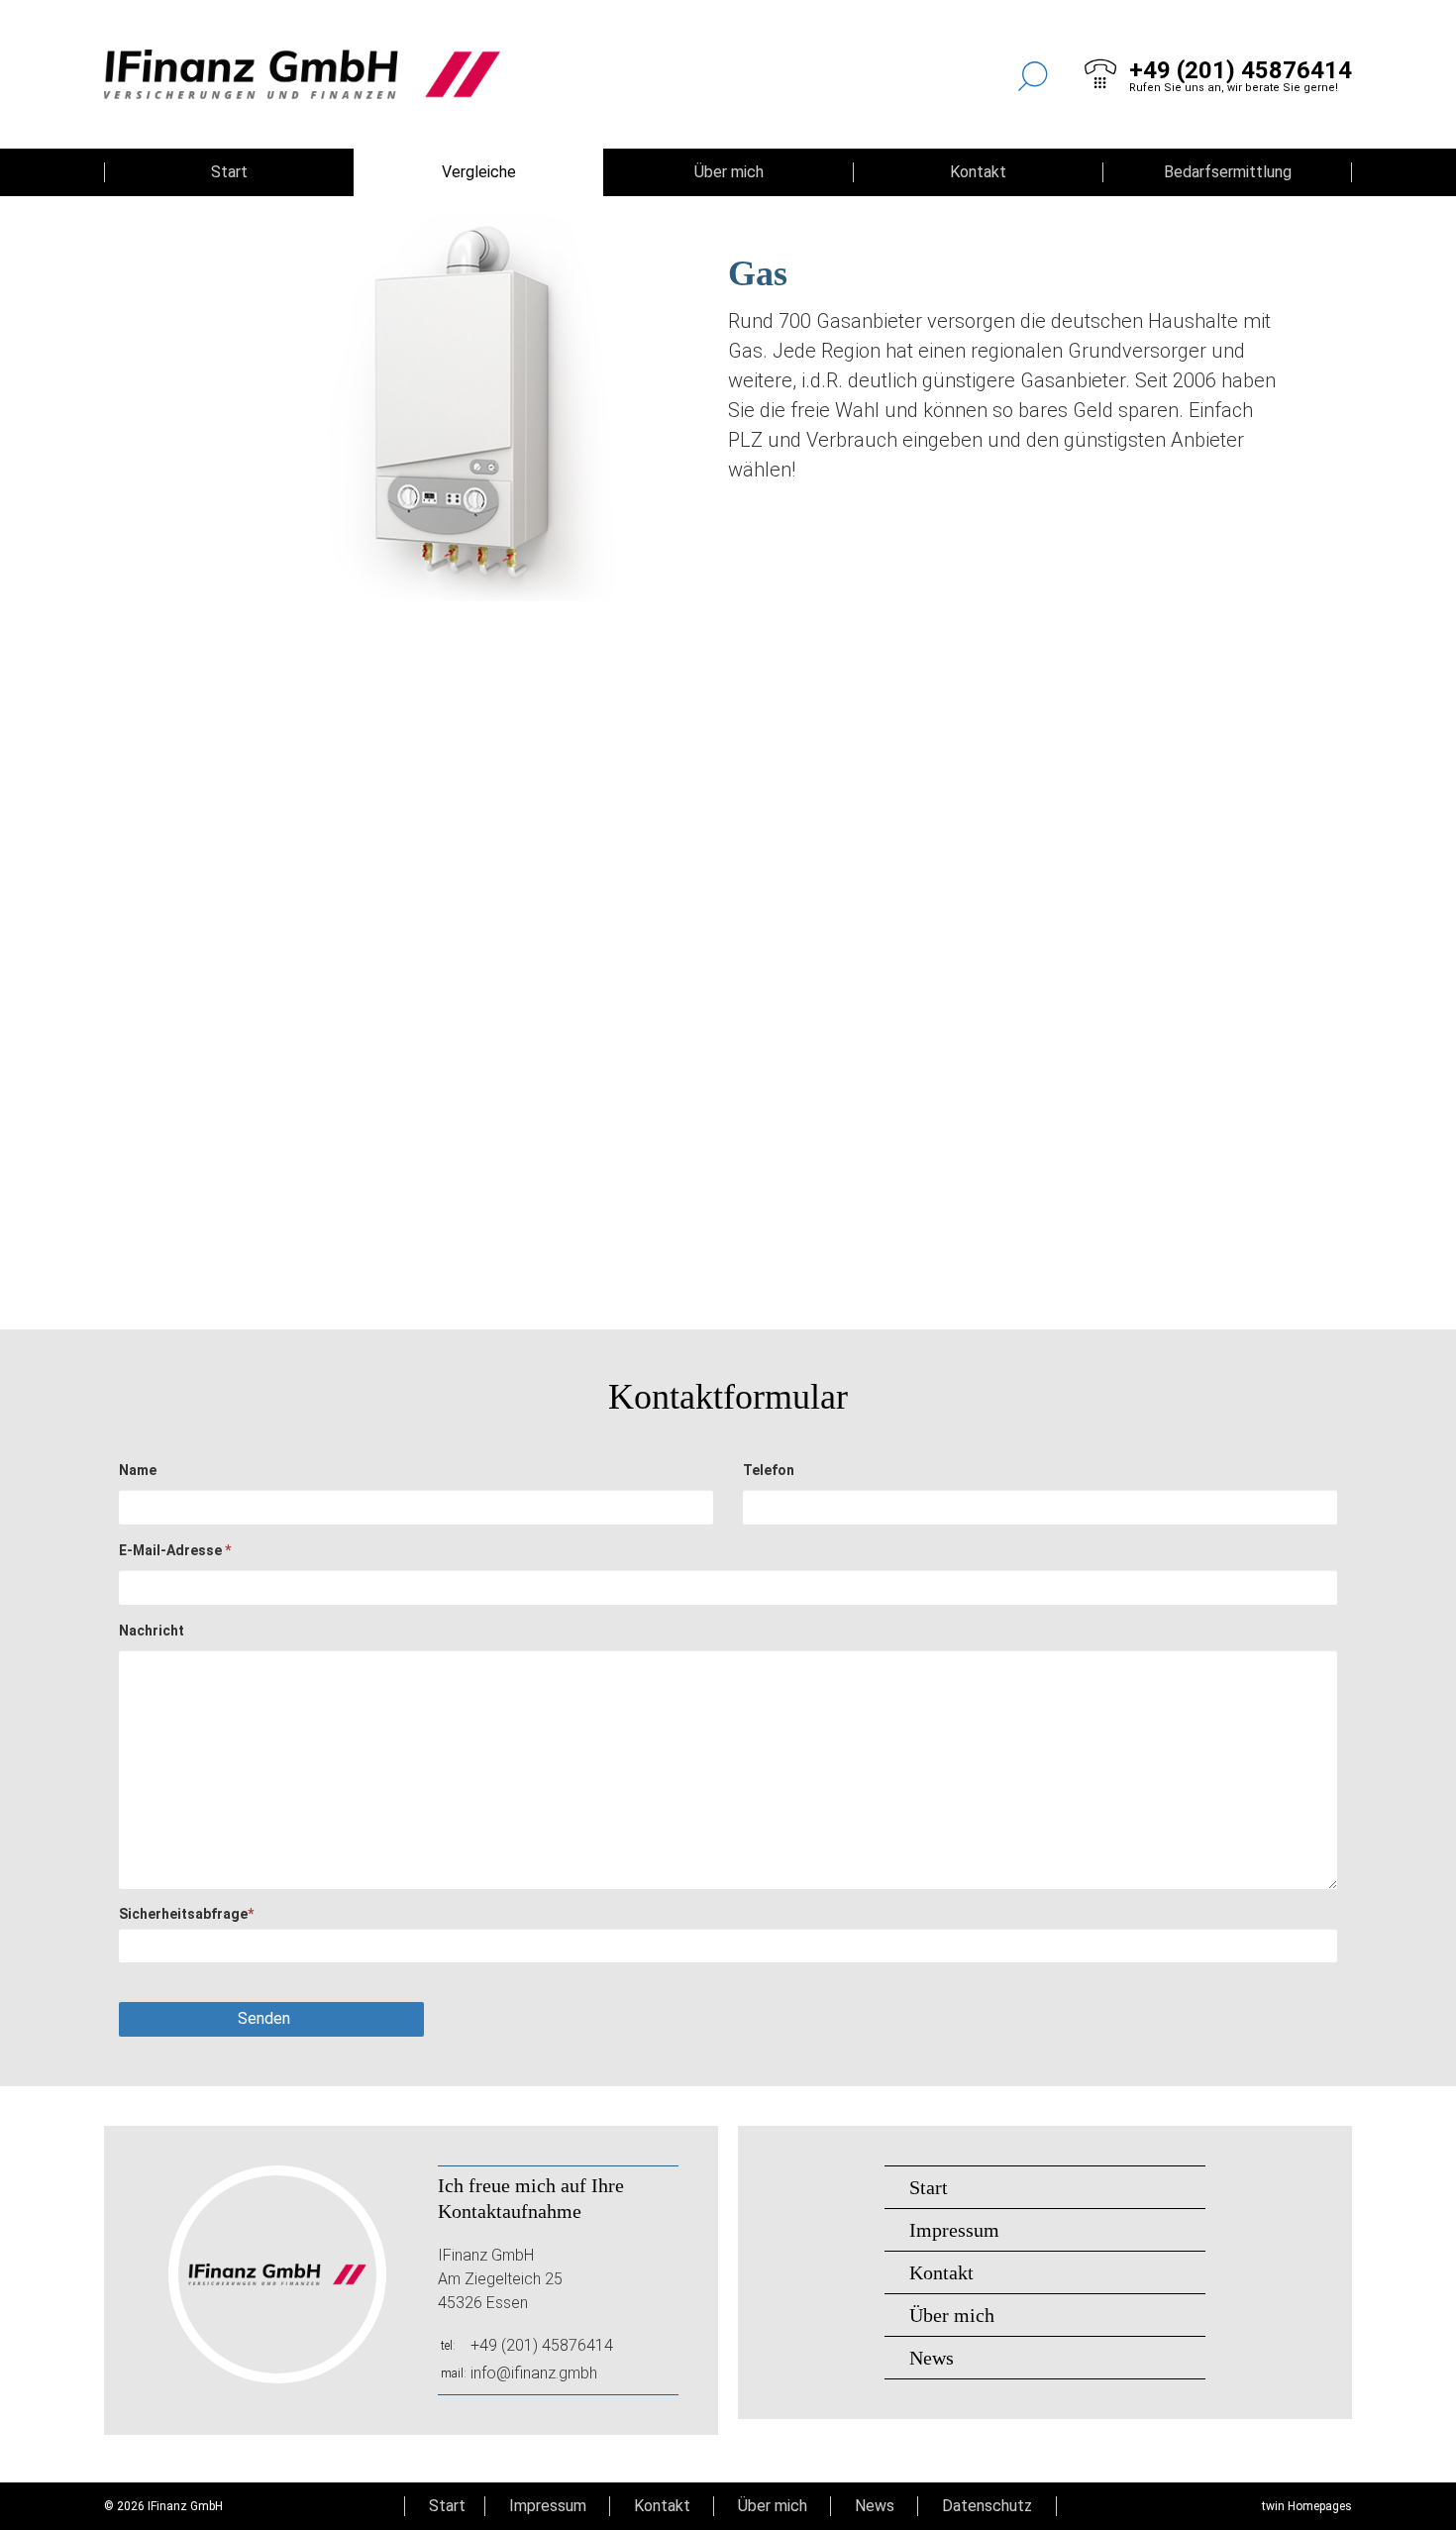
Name (138, 1470)
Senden (264, 2018)
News (932, 2358)
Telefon (769, 1470)
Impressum (954, 2230)
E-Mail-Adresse (175, 1550)
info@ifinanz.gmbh (534, 2373)
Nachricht (152, 1631)
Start (229, 172)
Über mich (729, 172)
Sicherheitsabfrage (186, 1914)
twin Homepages (1307, 2506)
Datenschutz (987, 2506)
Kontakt (978, 172)
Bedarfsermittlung (1228, 172)
